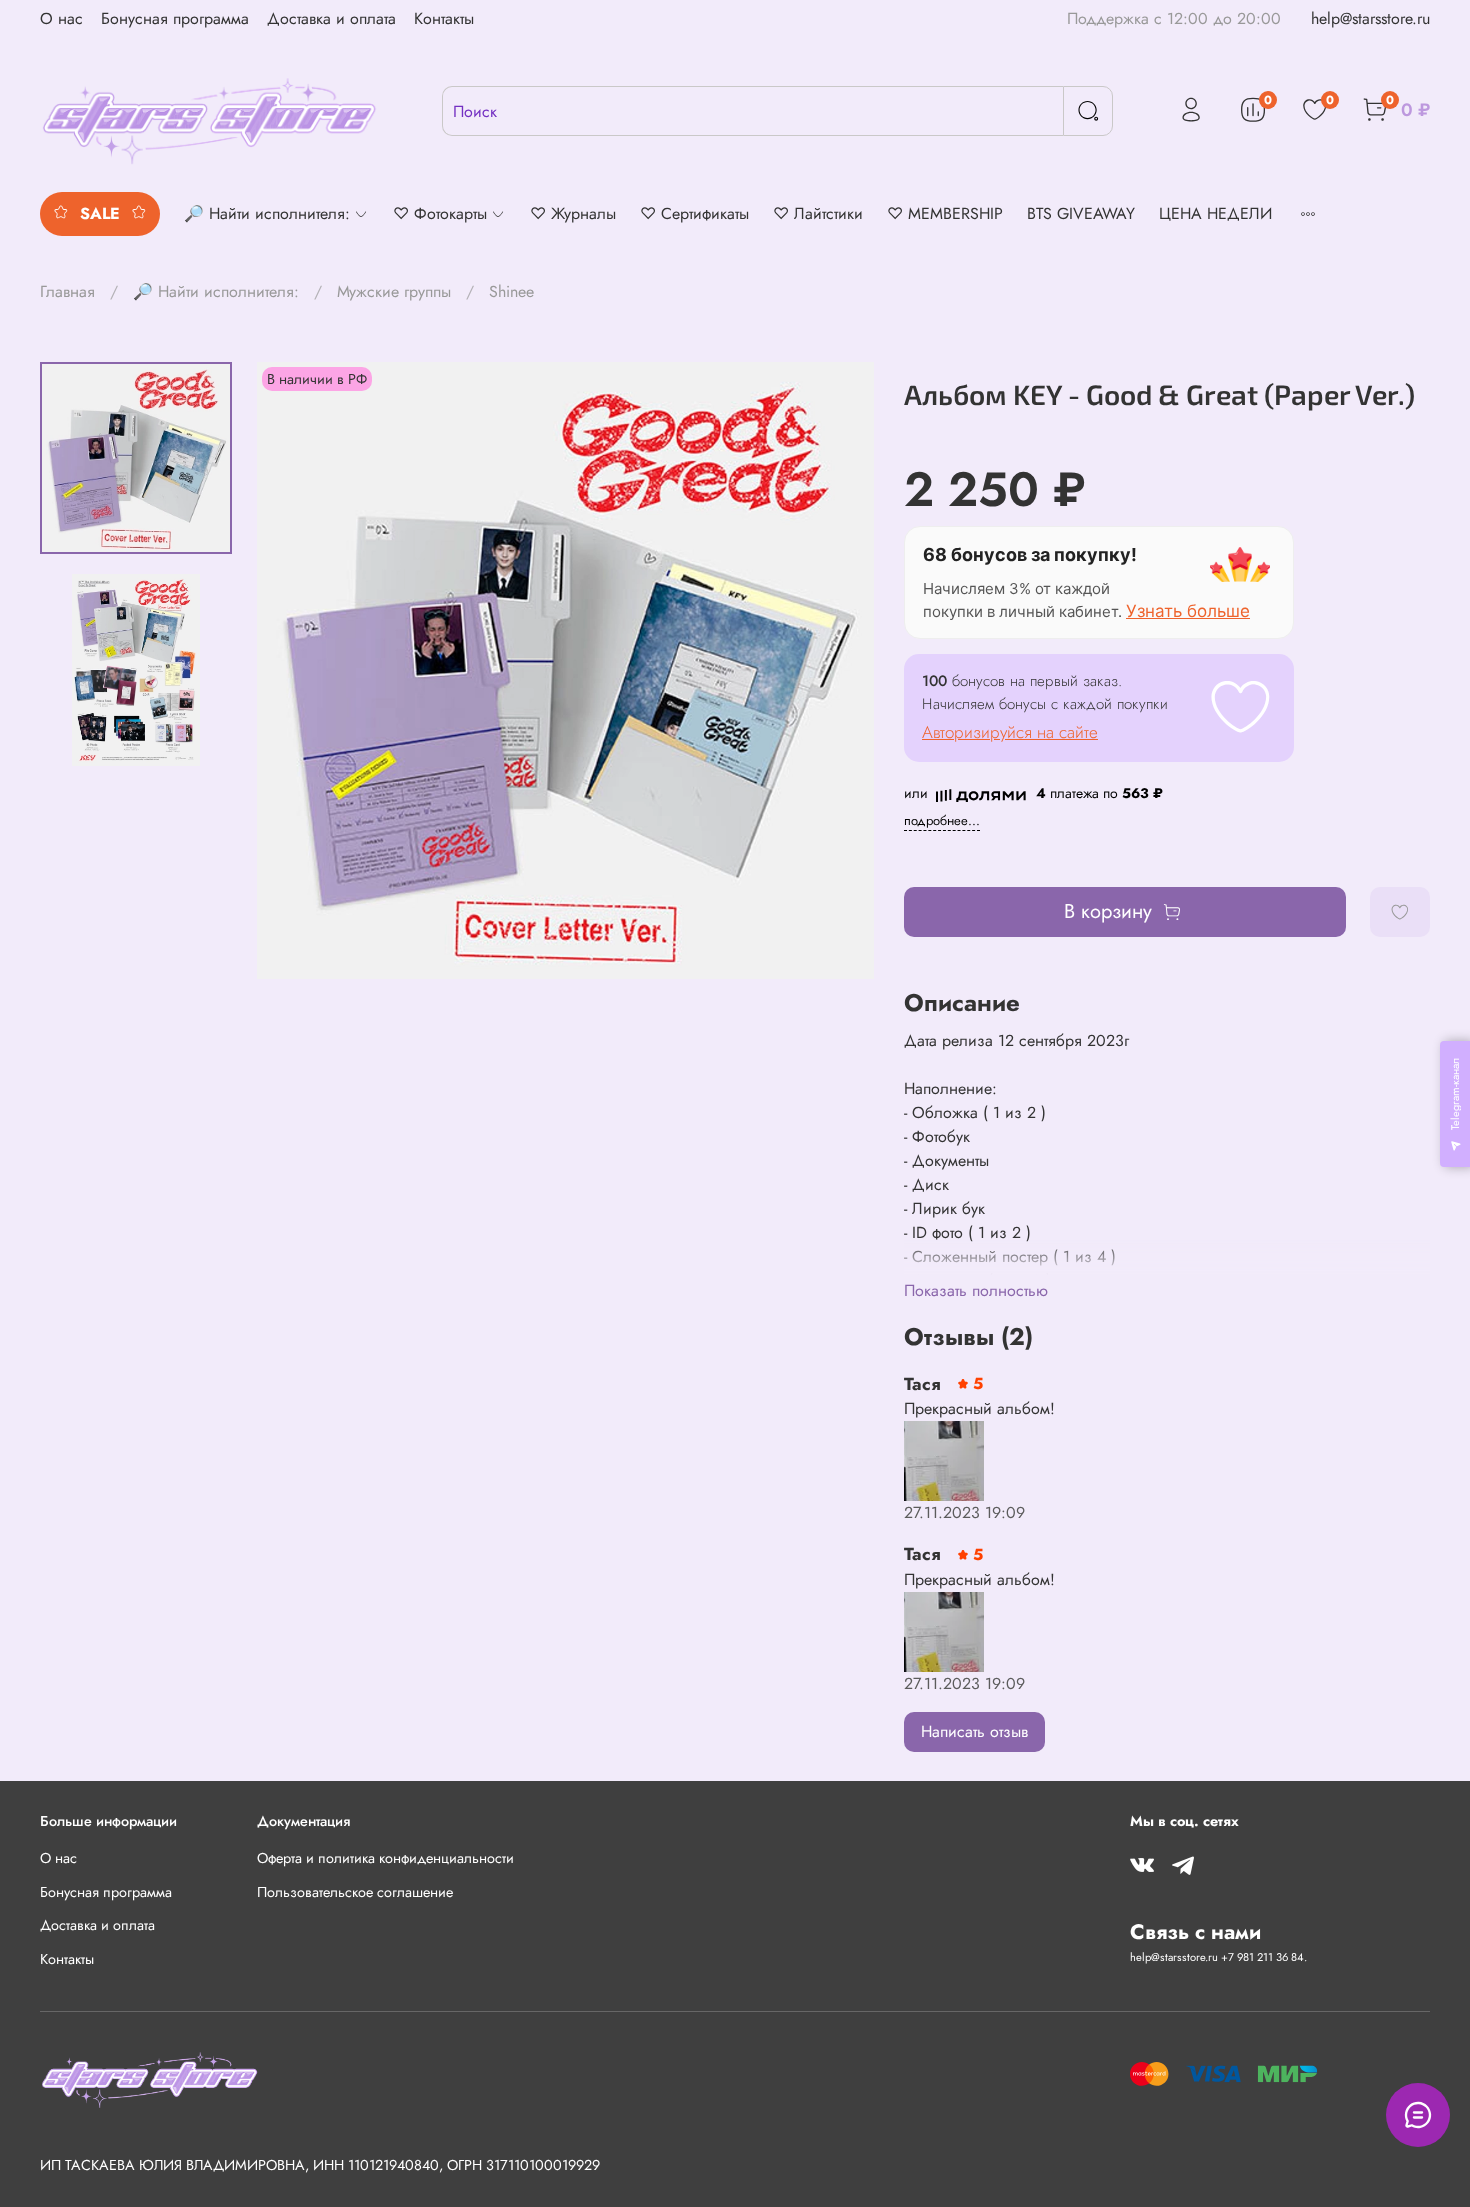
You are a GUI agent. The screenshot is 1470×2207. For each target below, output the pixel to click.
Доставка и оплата (331, 18)
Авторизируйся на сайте (1010, 732)
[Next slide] (834, 671)
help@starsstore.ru (1370, 18)
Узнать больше (1188, 611)
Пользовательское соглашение (355, 1892)
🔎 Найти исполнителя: (216, 291)
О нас (61, 18)
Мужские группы (394, 291)
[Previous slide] (297, 671)
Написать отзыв (974, 1731)
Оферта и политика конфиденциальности (385, 1858)
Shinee (511, 291)
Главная (67, 291)
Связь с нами (1195, 1932)
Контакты (444, 18)
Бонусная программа (175, 18)
